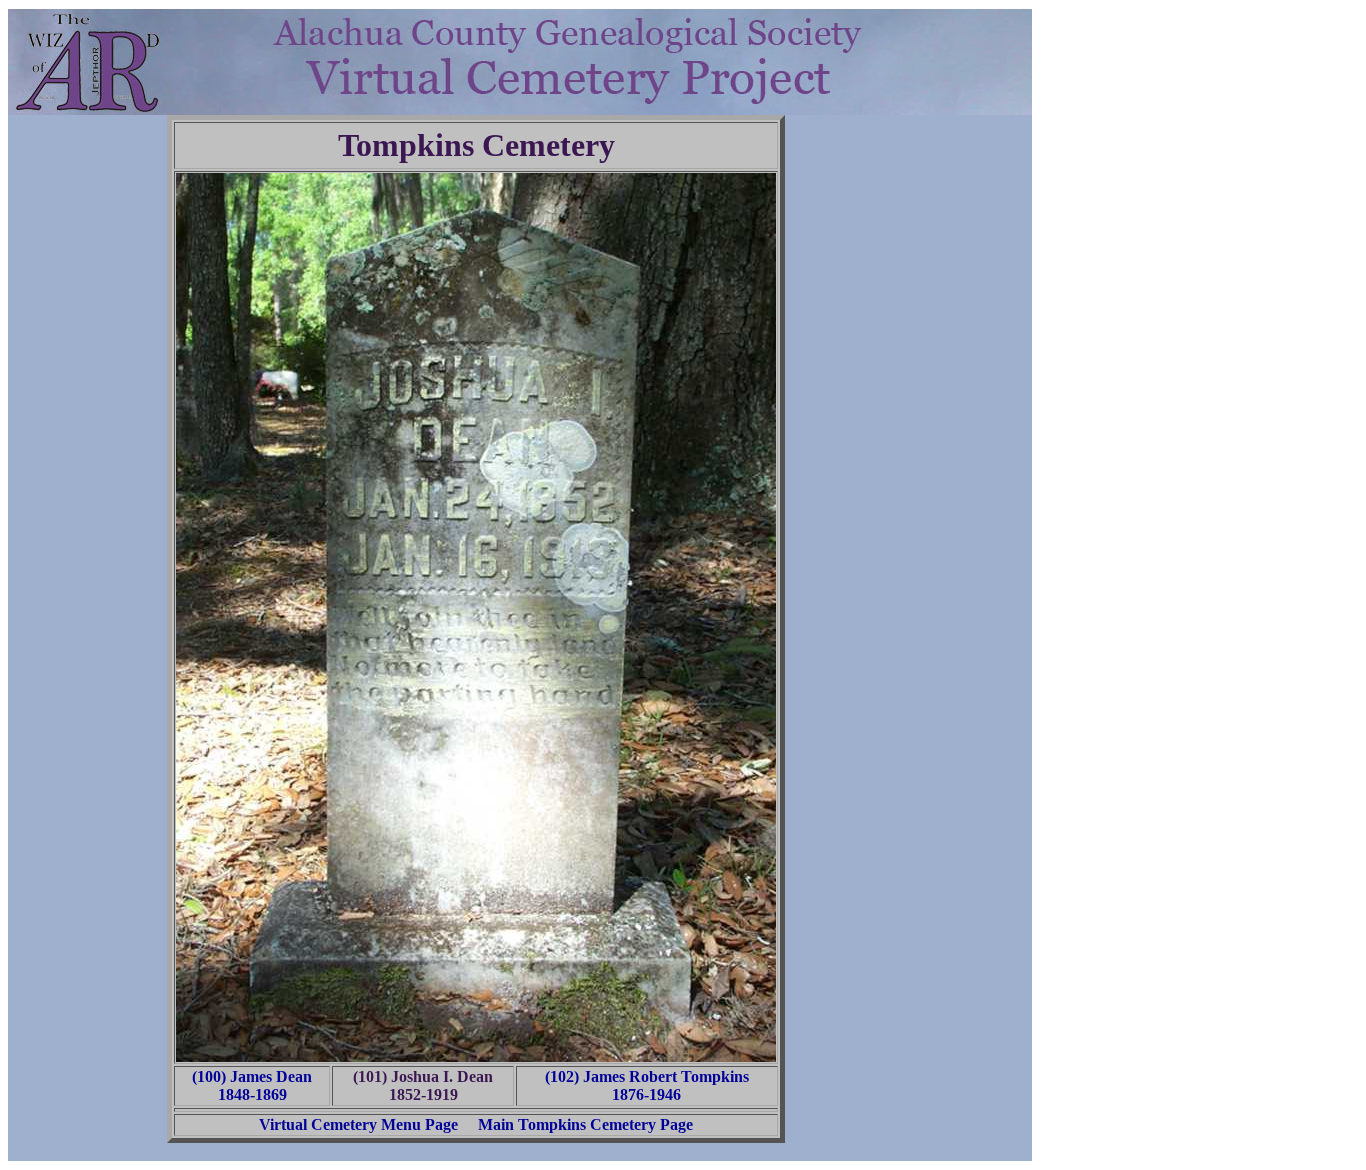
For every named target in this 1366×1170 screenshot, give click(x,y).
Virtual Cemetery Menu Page (358, 1124)
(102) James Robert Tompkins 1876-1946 (647, 1085)
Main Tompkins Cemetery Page (585, 1124)
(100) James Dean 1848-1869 (252, 1085)
